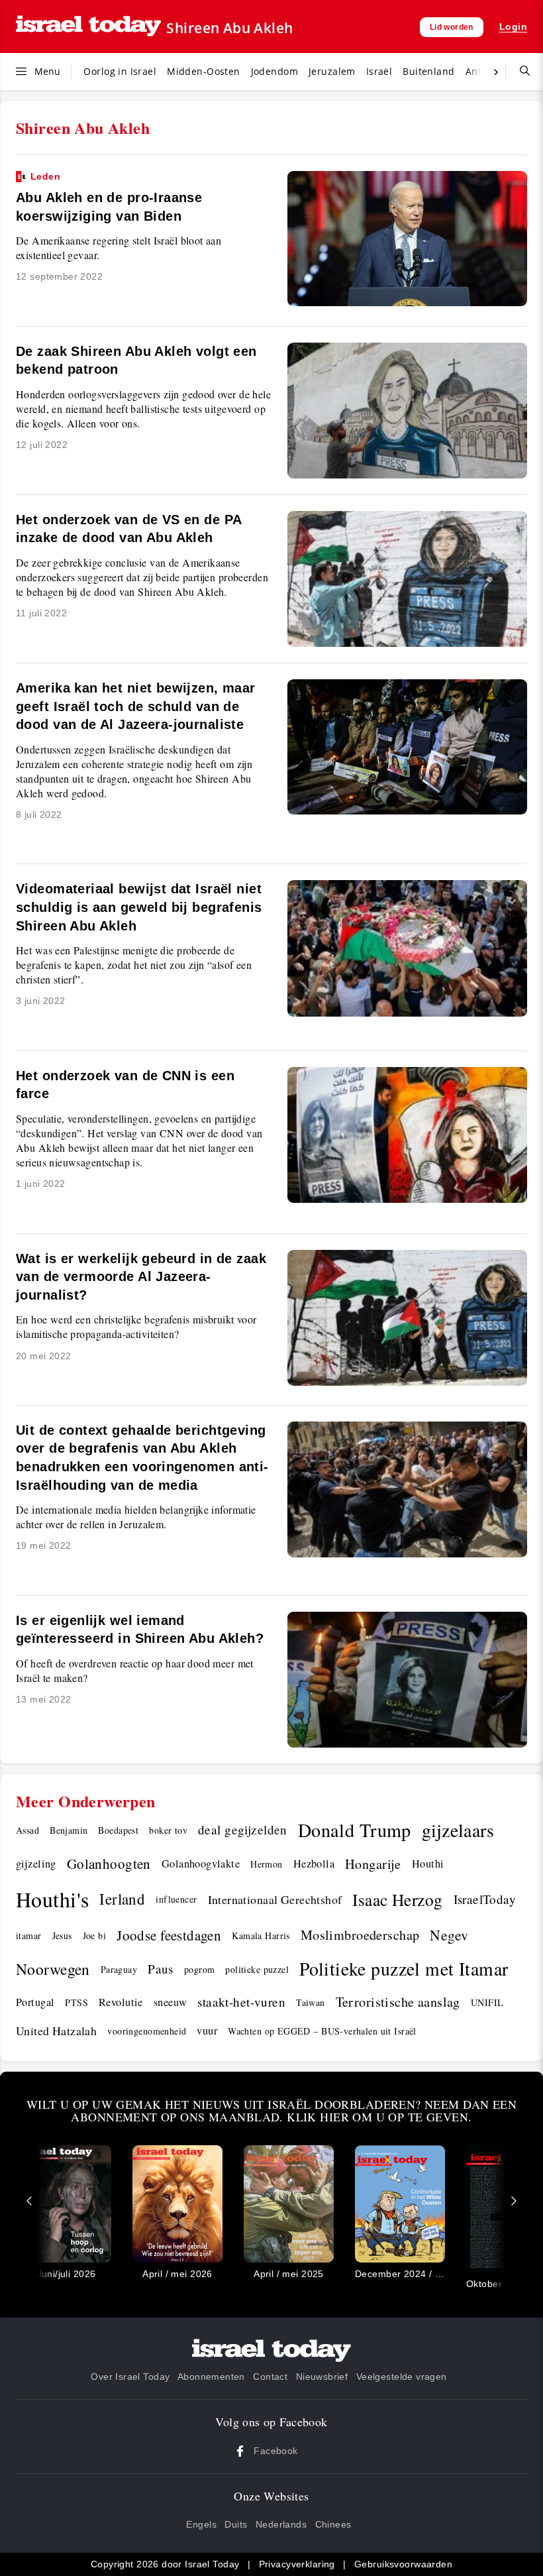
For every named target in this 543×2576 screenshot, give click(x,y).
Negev (449, 1935)
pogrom (200, 1969)
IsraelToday (485, 1899)
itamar (29, 1935)
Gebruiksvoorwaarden (403, 2564)
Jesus (62, 1935)
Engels (201, 2524)
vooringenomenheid (147, 2031)
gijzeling (36, 1864)
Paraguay (119, 1969)
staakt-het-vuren (241, 2002)
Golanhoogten (109, 1864)
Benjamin (69, 1830)
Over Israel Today (130, 2377)
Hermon (267, 1864)
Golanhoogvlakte (201, 1864)
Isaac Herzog (397, 1899)
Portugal (35, 2002)
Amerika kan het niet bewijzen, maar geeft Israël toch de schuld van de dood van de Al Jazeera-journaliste (136, 706)
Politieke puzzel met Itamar (404, 1969)
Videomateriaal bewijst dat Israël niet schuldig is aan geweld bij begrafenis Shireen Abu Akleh (139, 907)
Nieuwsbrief (322, 2377)
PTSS (76, 2002)
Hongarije (373, 1864)
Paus (161, 1969)
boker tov (168, 1830)
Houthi (428, 1864)
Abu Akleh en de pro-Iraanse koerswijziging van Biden (109, 197)
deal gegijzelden (243, 1829)
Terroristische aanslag (398, 2002)
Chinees (333, 2524)
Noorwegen (53, 1969)
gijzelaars (458, 1830)
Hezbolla (314, 1864)
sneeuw (171, 2002)
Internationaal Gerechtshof (275, 1899)
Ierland (122, 1899)
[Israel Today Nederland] (88, 27)
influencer (176, 1899)
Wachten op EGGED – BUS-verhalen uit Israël (322, 2031)
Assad (27, 1830)
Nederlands (281, 2524)
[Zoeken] (520, 72)
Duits (236, 2524)
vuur (207, 2031)
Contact (270, 2377)
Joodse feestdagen (169, 1935)
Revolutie (121, 2002)
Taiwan (311, 2002)
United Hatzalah (56, 2031)
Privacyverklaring (297, 2564)
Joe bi (95, 1935)
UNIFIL (487, 2002)
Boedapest (118, 1830)
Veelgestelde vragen (402, 2377)
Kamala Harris (261, 1935)
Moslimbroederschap (360, 1935)
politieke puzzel (257, 1969)
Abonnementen (211, 2377)
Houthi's (52, 1899)
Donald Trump (355, 1830)
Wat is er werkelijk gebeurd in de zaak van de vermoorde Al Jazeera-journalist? (141, 1277)
